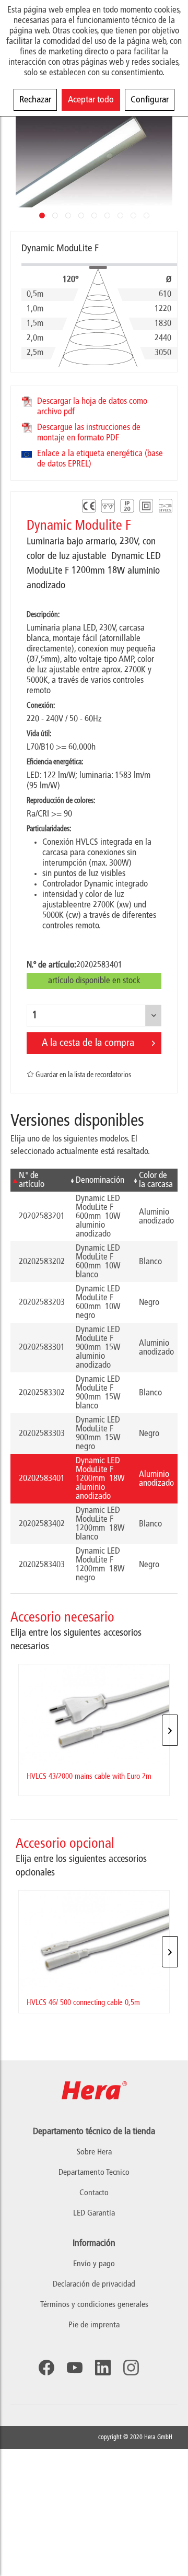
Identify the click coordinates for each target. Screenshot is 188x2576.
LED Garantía (94, 2213)
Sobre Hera (94, 2152)
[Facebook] (46, 2368)
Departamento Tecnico (94, 2173)
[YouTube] (75, 2368)
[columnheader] (39, 1180)
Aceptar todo (91, 100)
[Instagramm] (131, 2368)
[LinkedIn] (103, 2368)
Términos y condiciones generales (94, 2305)
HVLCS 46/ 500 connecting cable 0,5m (83, 2003)
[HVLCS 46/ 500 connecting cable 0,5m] (94, 1941)
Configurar (150, 100)
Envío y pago (94, 2264)
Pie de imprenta (94, 2325)
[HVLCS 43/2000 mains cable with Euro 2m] (94, 1715)
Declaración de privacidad (94, 2284)
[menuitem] (94, 2264)
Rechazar (35, 100)
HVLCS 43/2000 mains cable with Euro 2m (89, 1777)
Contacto (94, 2193)
